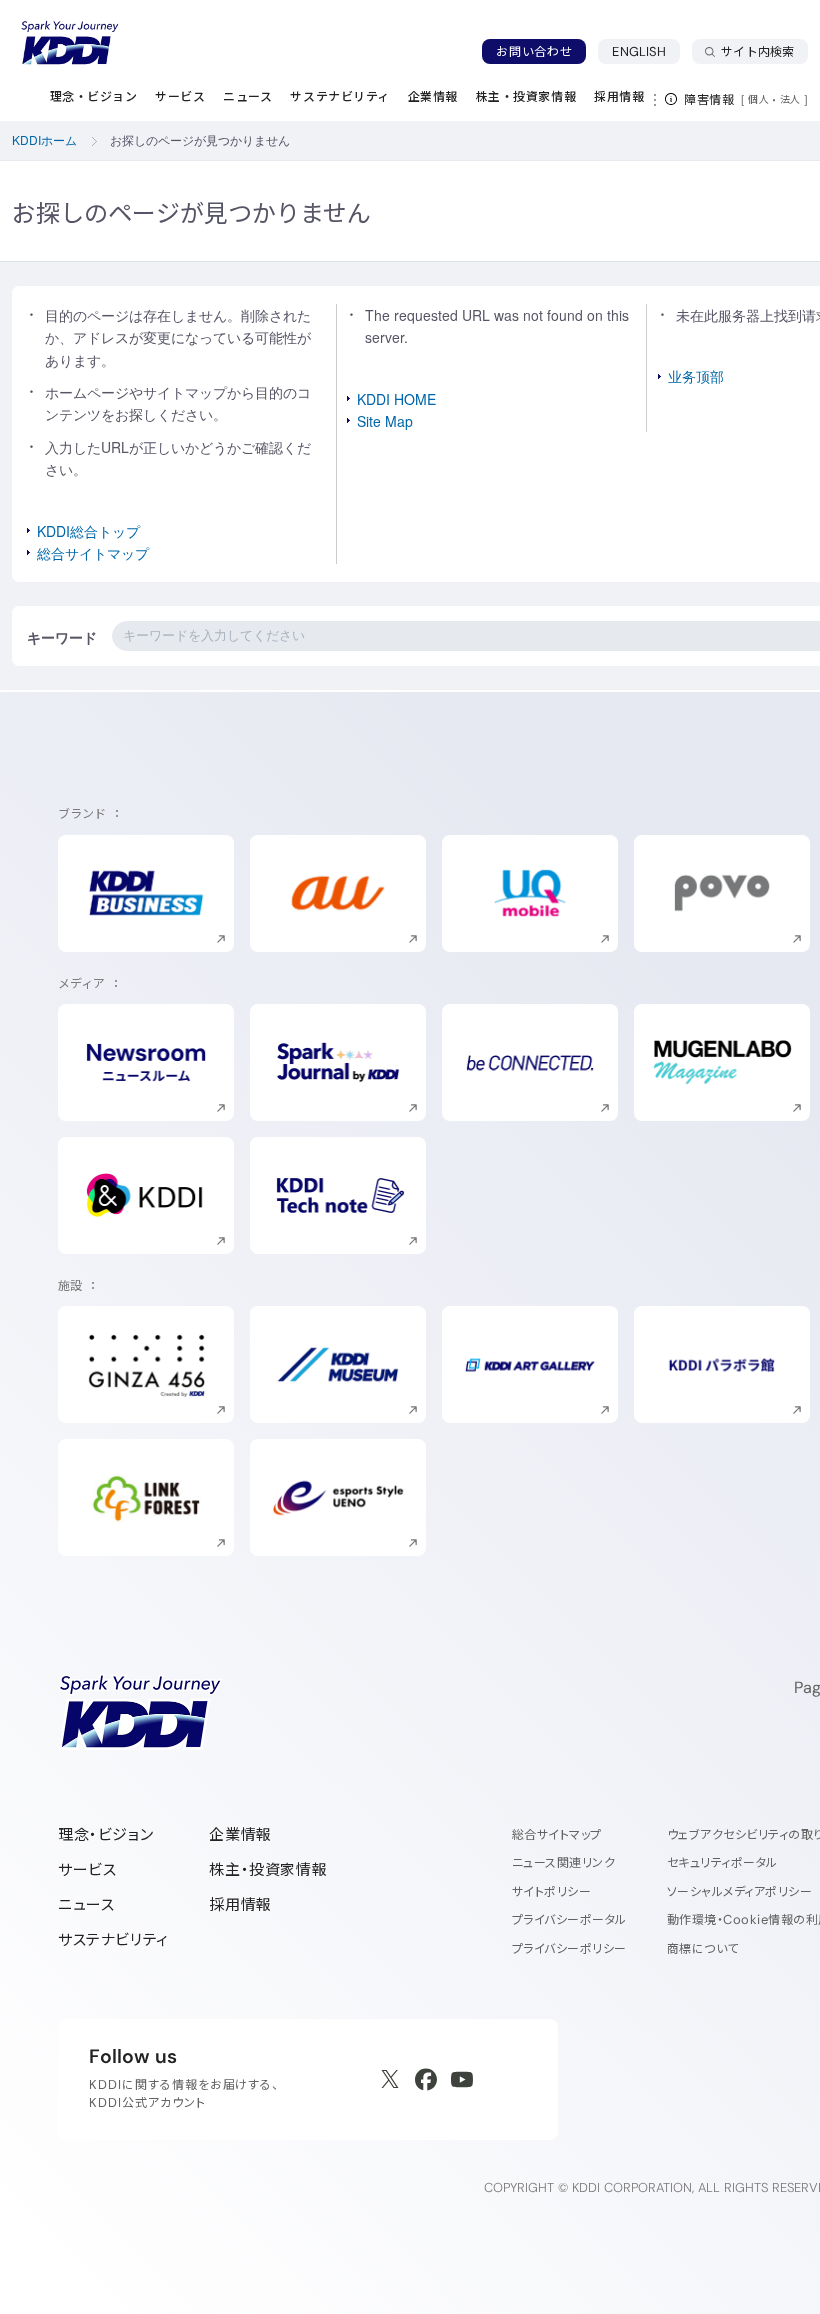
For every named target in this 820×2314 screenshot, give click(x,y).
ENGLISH (646, 51)
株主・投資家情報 (268, 1869)
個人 (758, 99)
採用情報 (240, 1904)
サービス (87, 1869)
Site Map (385, 421)
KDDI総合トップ (88, 531)
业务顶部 (696, 376)
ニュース (86, 1904)
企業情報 (240, 1834)
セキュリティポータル (722, 1862)
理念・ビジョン (105, 1834)
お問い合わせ (534, 51)
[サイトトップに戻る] (70, 43)
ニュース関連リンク (563, 1862)
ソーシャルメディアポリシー (739, 1891)
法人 (792, 99)
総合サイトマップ (93, 553)
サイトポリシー (551, 1891)
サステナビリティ (113, 1939)
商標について (703, 1948)
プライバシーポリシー (569, 1948)
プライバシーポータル (569, 1919)
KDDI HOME (396, 399)
